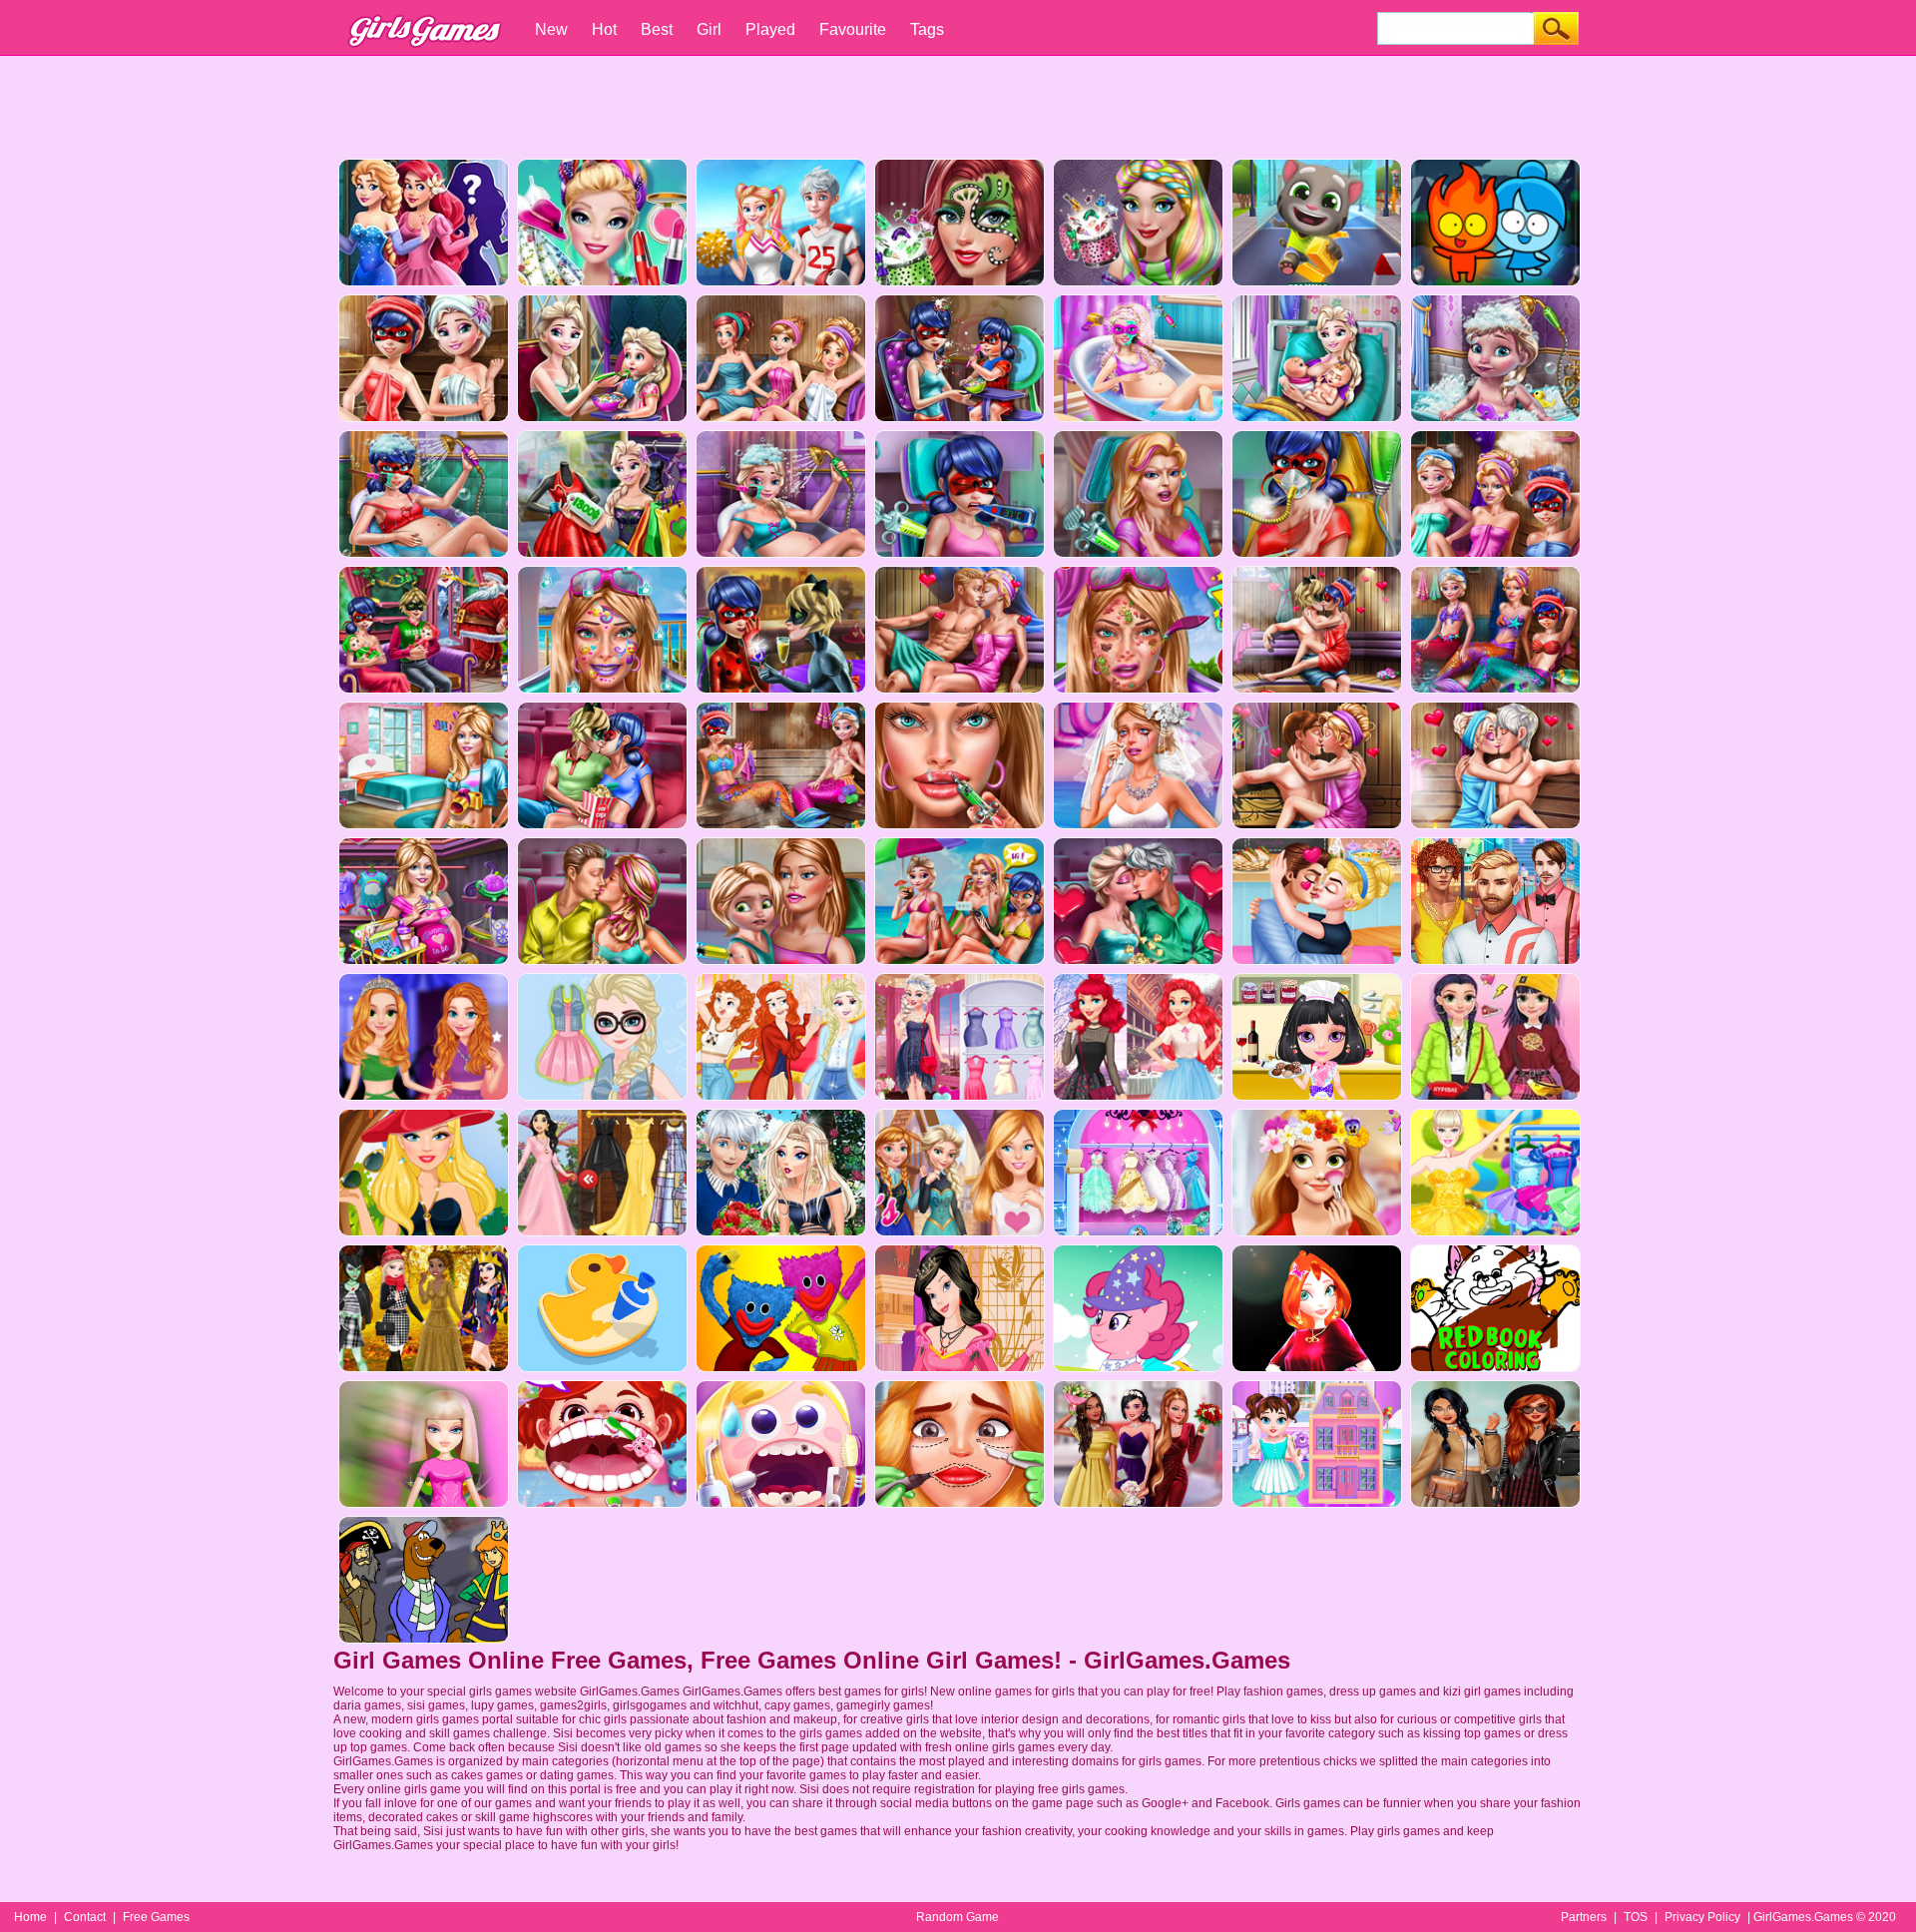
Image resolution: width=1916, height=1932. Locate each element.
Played (770, 29)
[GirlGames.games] (423, 10)
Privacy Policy (1702, 1917)
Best (657, 29)
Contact (85, 1917)
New (551, 29)
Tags (927, 29)
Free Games (156, 1917)
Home (30, 1917)
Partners (1584, 1917)
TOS (1636, 1917)
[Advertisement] (958, 105)
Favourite (853, 29)
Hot (604, 29)
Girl (709, 29)
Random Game (958, 1917)
